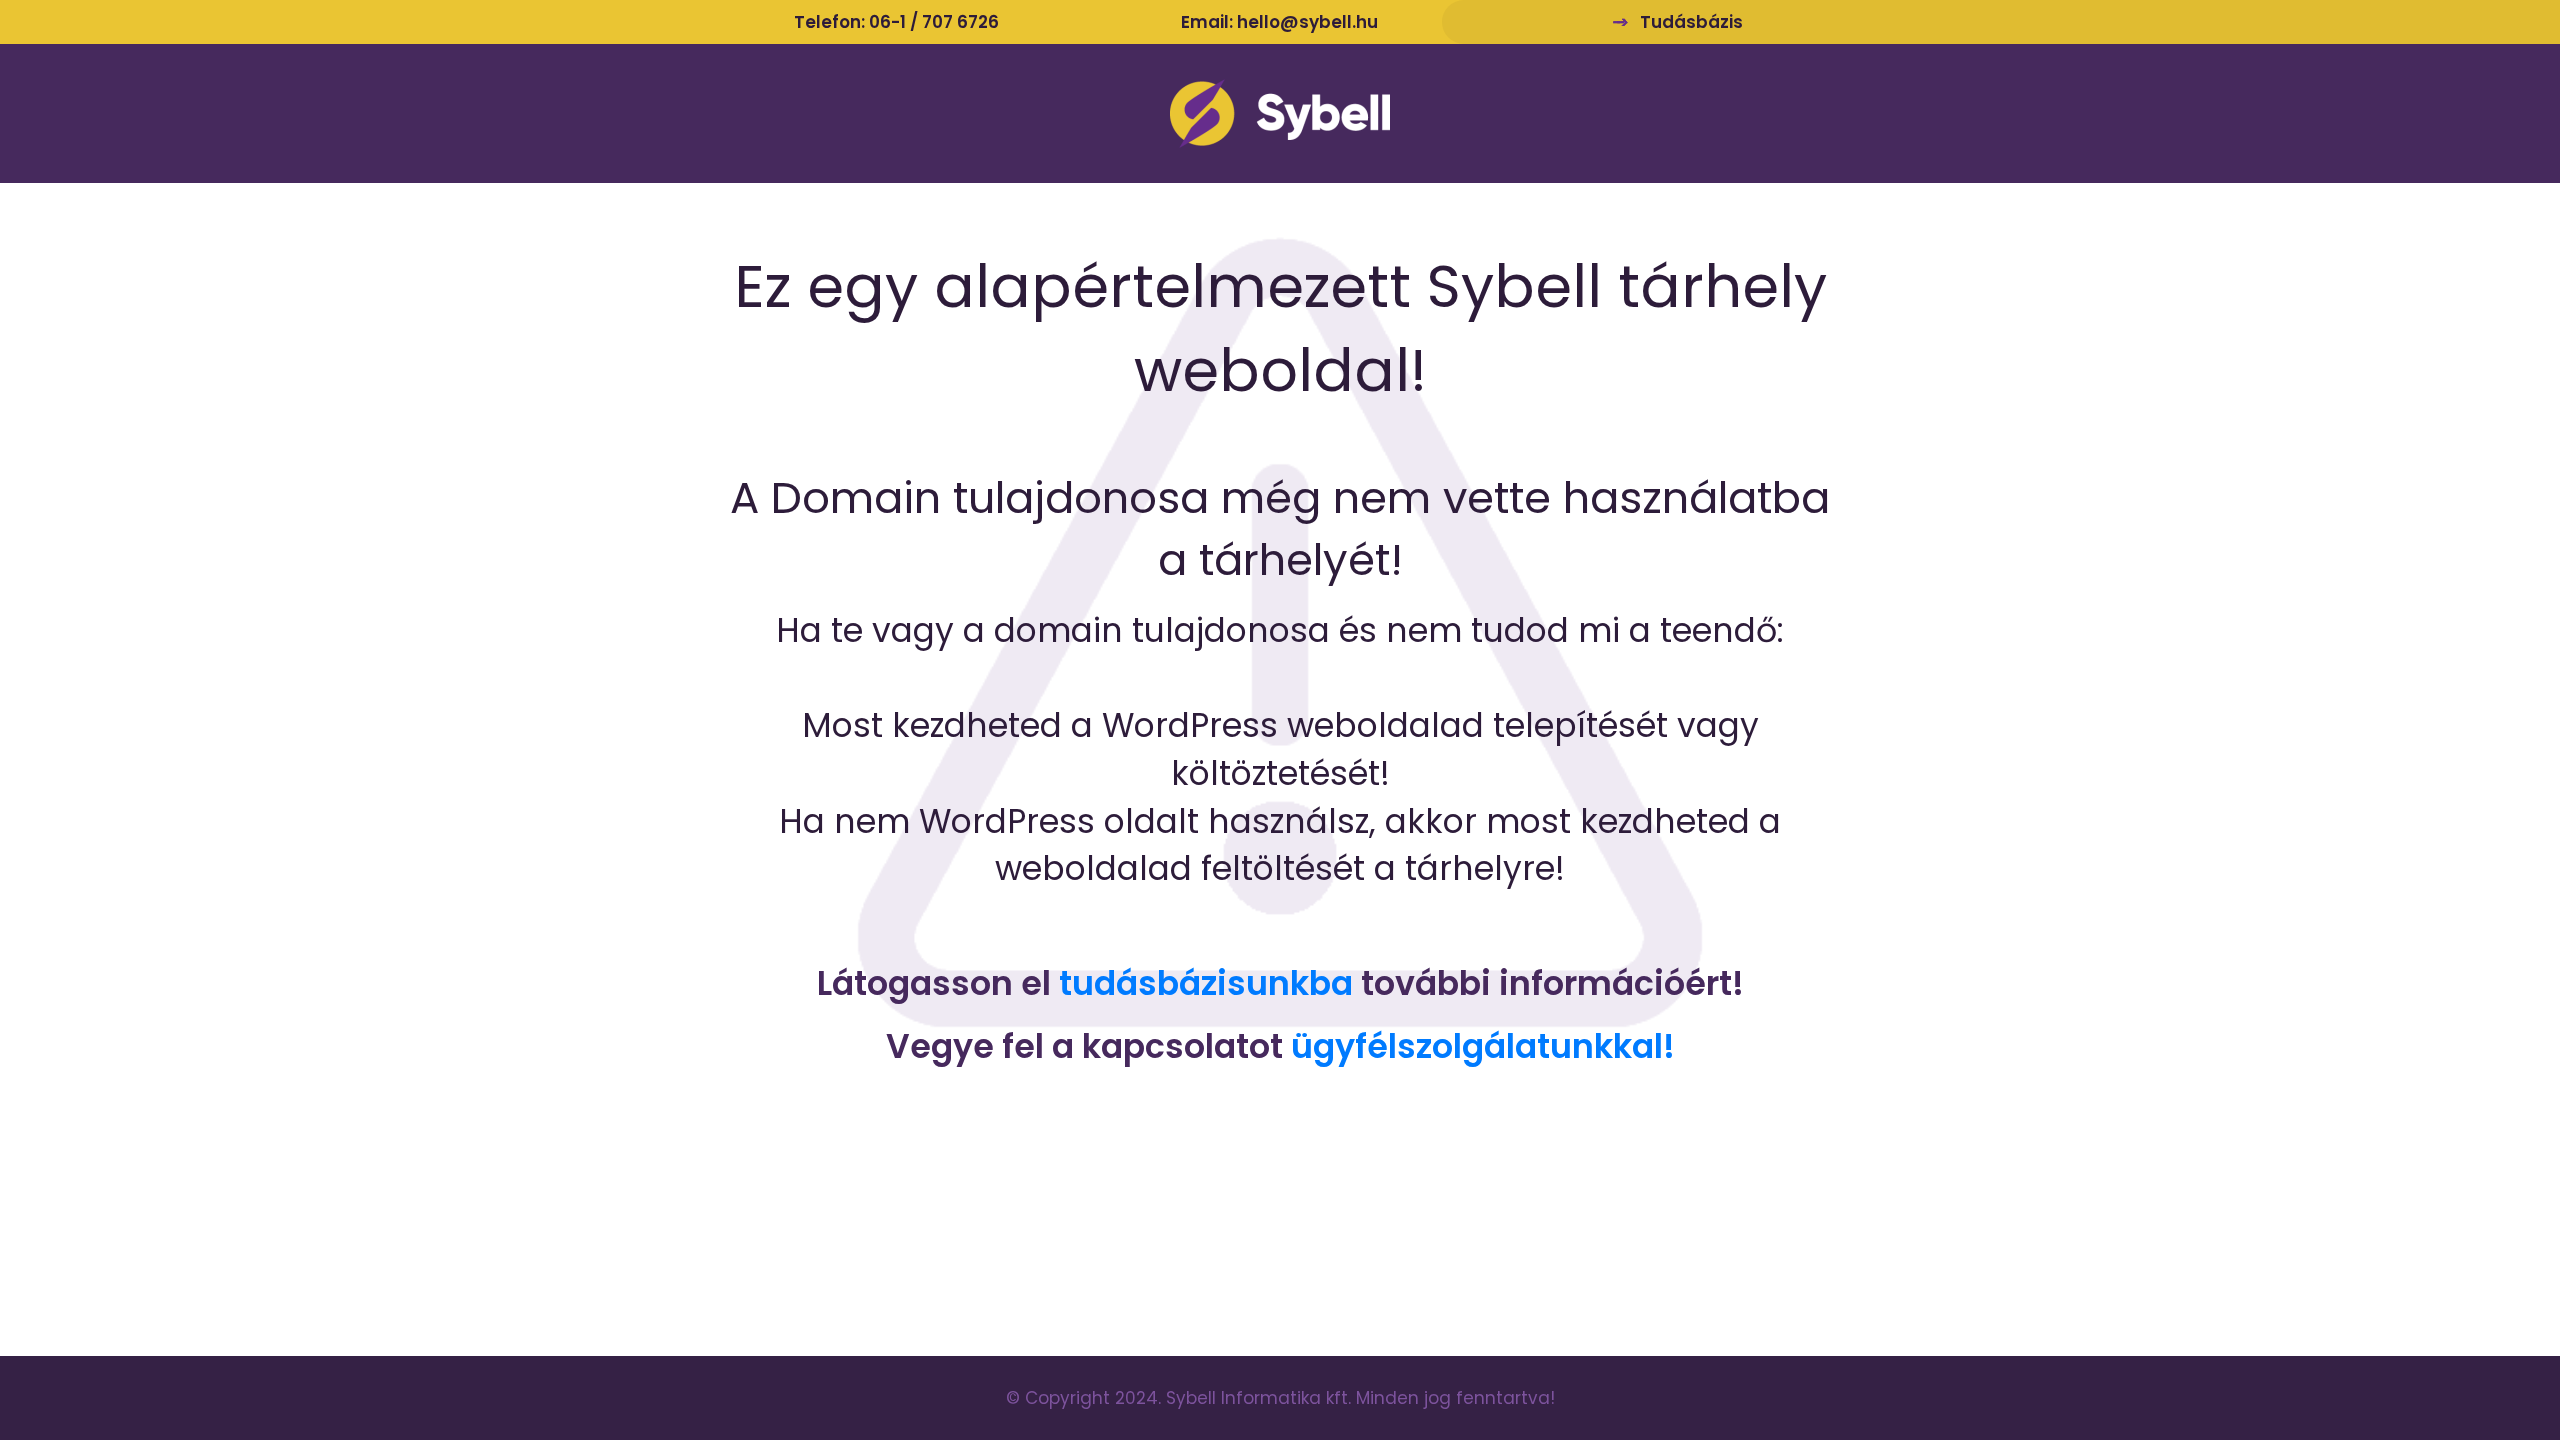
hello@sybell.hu (1307, 22)
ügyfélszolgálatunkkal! (1483, 1046)
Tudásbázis (1691, 22)
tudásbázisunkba (1206, 983)
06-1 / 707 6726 (934, 22)
